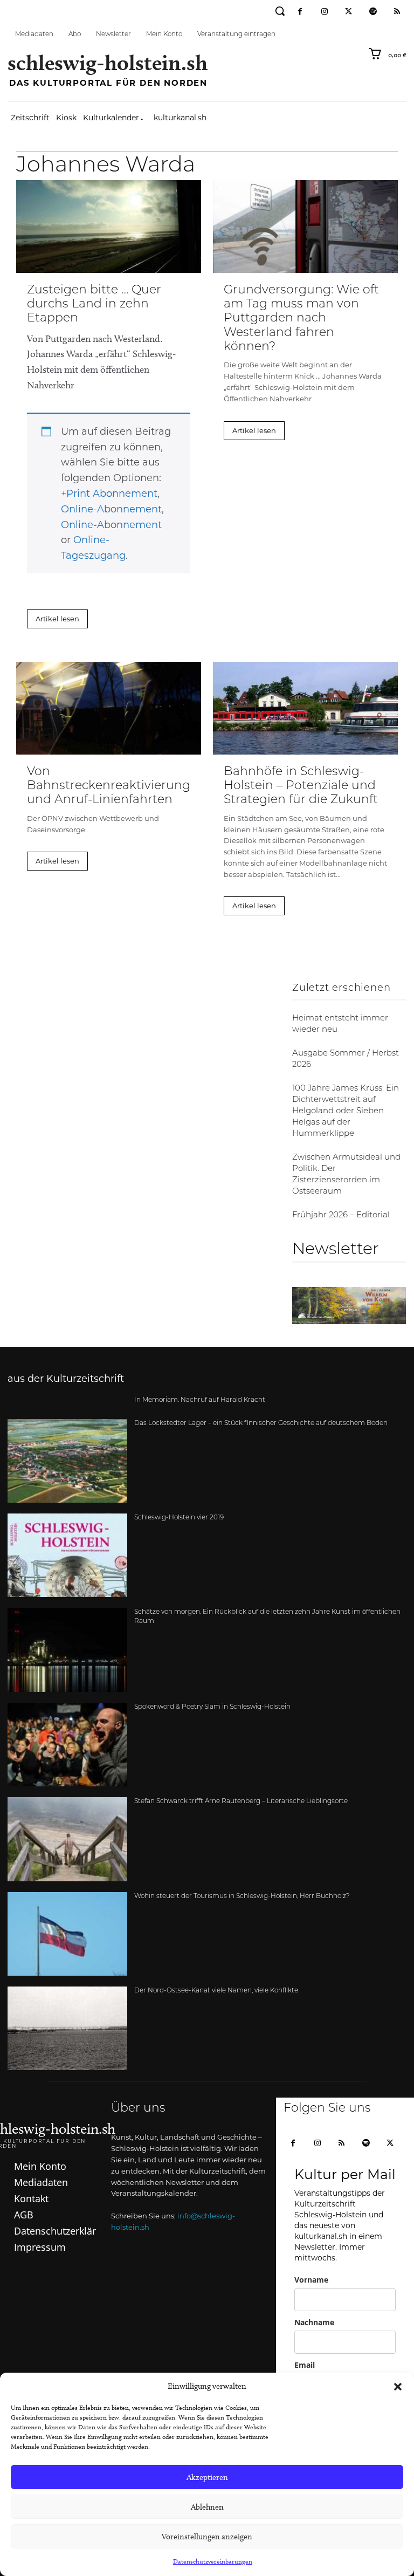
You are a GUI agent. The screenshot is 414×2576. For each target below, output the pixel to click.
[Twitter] (349, 12)
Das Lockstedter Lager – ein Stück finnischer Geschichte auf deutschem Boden (261, 1423)
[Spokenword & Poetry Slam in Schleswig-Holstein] (67, 1745)
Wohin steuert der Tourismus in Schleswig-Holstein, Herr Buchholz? (242, 1896)
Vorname (311, 2280)
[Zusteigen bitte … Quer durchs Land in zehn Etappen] (109, 227)
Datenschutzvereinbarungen (213, 2561)
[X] (390, 2144)
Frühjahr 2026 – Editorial (341, 1215)
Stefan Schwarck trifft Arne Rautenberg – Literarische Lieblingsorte (241, 1801)
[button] (398, 2387)
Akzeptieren (207, 2477)
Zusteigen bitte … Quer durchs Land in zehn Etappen (94, 305)
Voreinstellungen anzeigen (207, 2537)
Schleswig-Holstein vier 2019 (179, 1518)
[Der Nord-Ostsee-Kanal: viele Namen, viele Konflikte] (67, 2028)
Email (305, 2365)
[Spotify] (373, 12)
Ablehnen (207, 2507)
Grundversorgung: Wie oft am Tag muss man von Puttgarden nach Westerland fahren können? (301, 319)
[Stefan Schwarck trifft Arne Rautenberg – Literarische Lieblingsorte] (67, 1839)
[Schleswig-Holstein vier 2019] (67, 1555)
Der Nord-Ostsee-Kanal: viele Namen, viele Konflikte (216, 1991)
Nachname (314, 2322)
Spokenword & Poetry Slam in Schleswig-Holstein (212, 1707)
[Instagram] (324, 12)
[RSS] (397, 12)
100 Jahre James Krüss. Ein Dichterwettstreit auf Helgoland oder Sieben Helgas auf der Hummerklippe (346, 1111)
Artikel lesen (57, 619)
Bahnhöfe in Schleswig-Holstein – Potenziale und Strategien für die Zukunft (301, 786)
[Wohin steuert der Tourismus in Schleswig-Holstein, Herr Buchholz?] (67, 1934)
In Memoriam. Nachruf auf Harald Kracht (200, 1400)
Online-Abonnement (111, 509)
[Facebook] (300, 12)
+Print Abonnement (109, 494)
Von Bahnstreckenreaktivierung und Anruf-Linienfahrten (109, 786)
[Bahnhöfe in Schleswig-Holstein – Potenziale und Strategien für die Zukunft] (305, 708)
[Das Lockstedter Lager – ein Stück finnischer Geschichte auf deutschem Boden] (67, 1461)
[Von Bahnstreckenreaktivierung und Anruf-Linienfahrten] (109, 708)
